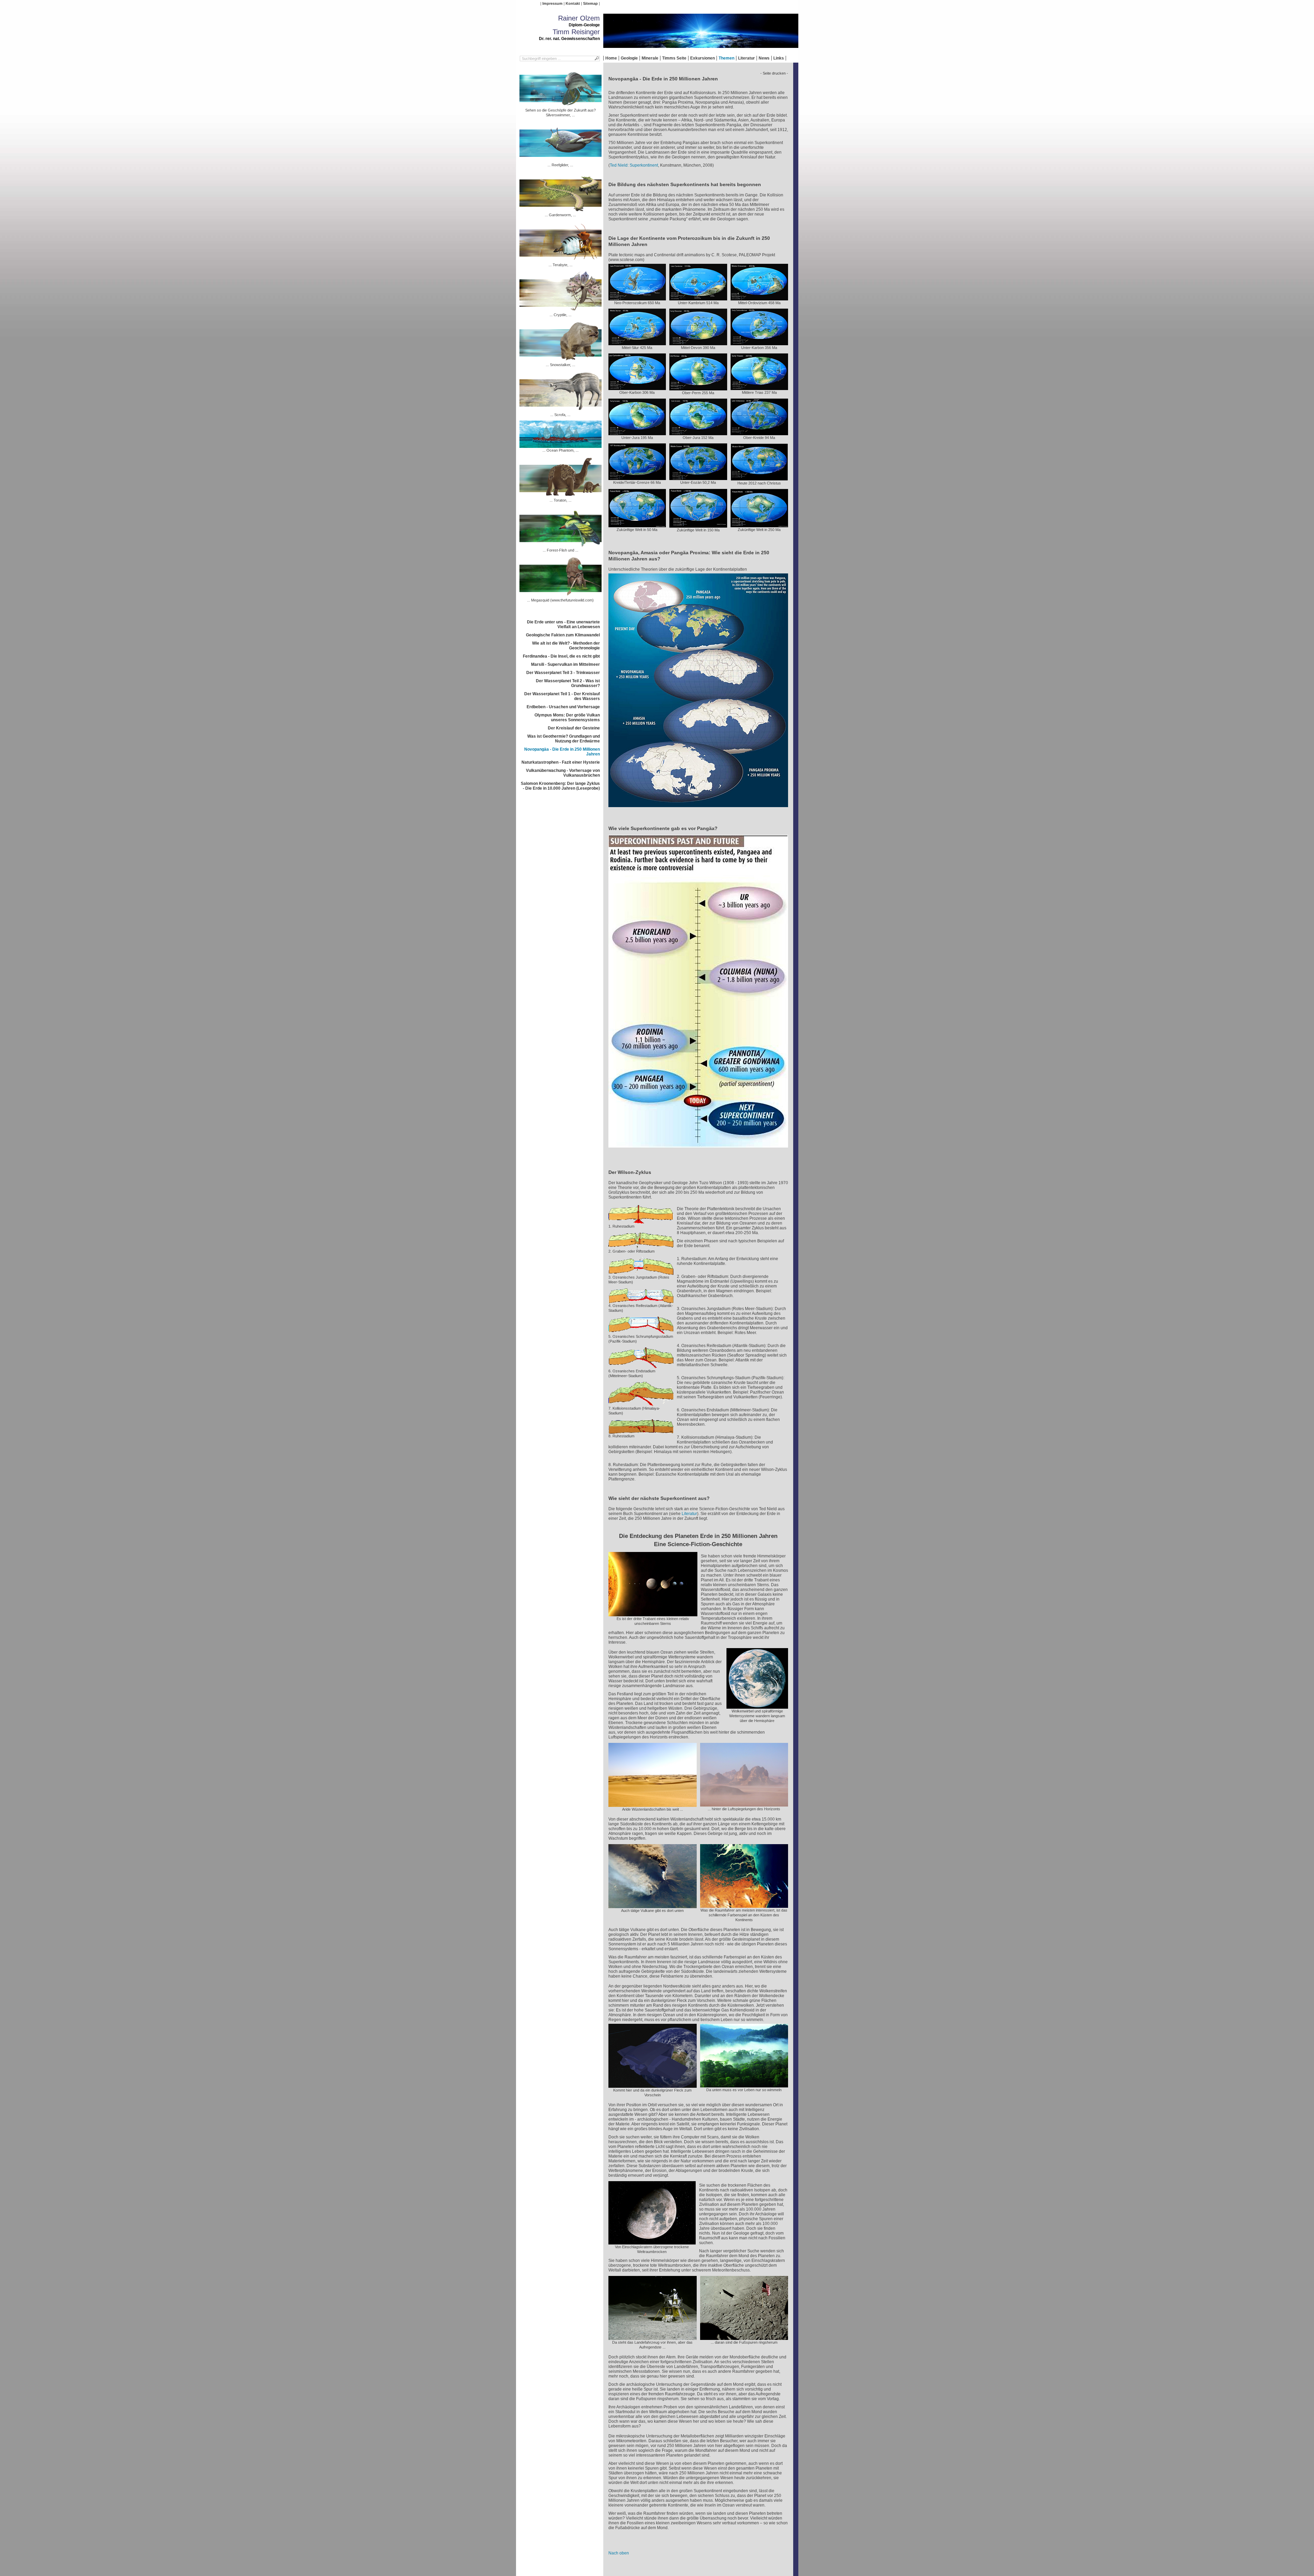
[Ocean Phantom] (561, 445)
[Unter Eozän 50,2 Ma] (698, 478)
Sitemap (590, 3)
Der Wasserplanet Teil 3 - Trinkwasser (563, 673)
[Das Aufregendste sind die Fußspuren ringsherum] (744, 2338)
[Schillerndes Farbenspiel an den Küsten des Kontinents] (744, 1905)
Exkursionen (703, 58)
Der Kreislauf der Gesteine (574, 728)
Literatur (746, 58)
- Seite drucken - (774, 73)
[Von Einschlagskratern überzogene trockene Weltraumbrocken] (652, 2242)
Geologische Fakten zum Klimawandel (563, 635)
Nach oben (619, 2553)
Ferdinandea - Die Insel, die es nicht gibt (561, 656)
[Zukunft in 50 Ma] (637, 525)
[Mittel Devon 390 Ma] (698, 343)
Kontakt (573, 3)
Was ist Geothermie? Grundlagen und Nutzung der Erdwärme (564, 739)
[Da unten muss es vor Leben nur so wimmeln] (744, 2085)
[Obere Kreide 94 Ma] (759, 433)
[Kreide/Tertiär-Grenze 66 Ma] (637, 478)
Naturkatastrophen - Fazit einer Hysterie (561, 762)
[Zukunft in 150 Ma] (698, 525)
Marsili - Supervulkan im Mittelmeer (565, 664)
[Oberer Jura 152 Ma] (698, 433)
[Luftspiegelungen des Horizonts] (744, 1804)
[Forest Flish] (561, 545)
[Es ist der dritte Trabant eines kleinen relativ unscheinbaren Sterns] (653, 1614)
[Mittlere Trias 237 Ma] (759, 388)
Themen (726, 58)
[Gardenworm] (561, 210)
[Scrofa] (561, 410)
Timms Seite (674, 58)
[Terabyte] (561, 260)
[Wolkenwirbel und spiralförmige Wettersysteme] (757, 1706)
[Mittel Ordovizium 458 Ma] (759, 298)
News (764, 58)
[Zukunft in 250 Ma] (759, 525)
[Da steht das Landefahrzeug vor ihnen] (653, 2338)
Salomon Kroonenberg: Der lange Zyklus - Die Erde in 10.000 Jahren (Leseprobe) (560, 786)
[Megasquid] (561, 595)
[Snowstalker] (561, 360)
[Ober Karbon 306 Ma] (637, 388)
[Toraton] (561, 495)
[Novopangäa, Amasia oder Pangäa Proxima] (698, 809)
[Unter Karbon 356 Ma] (759, 343)
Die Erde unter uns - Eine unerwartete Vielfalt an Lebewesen (563, 624)
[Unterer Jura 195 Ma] (637, 433)
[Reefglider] (561, 160)
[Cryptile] (561, 310)
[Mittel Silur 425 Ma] (637, 343)
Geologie (629, 58)
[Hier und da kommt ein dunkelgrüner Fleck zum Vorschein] (653, 2085)
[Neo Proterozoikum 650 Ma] (637, 298)
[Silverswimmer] (561, 105)
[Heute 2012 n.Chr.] (759, 478)
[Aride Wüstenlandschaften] (653, 1804)
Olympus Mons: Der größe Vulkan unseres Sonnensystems (567, 717)
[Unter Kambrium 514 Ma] (698, 298)
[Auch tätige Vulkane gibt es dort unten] (653, 1906)
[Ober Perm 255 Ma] (698, 388)
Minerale (650, 58)
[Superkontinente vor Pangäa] (698, 1150)
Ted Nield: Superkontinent (634, 165)
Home (611, 58)
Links (779, 58)
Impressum (552, 3)
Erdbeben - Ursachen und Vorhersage (563, 707)
